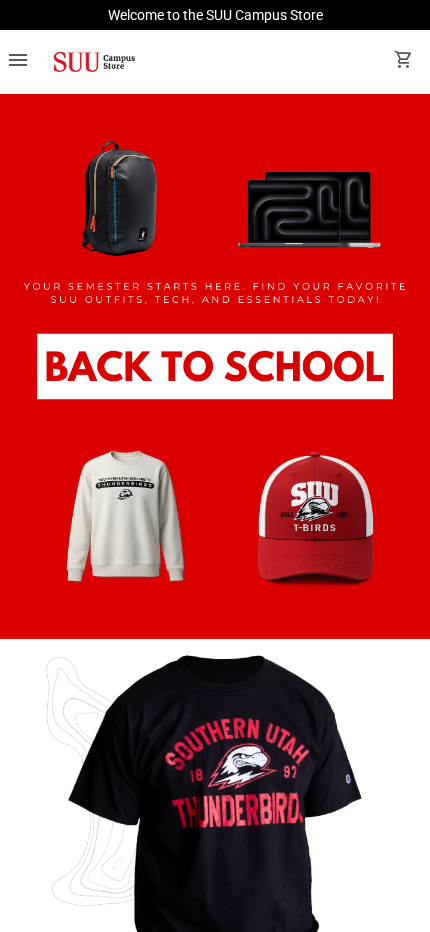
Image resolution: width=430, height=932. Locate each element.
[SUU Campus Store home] (94, 62)
